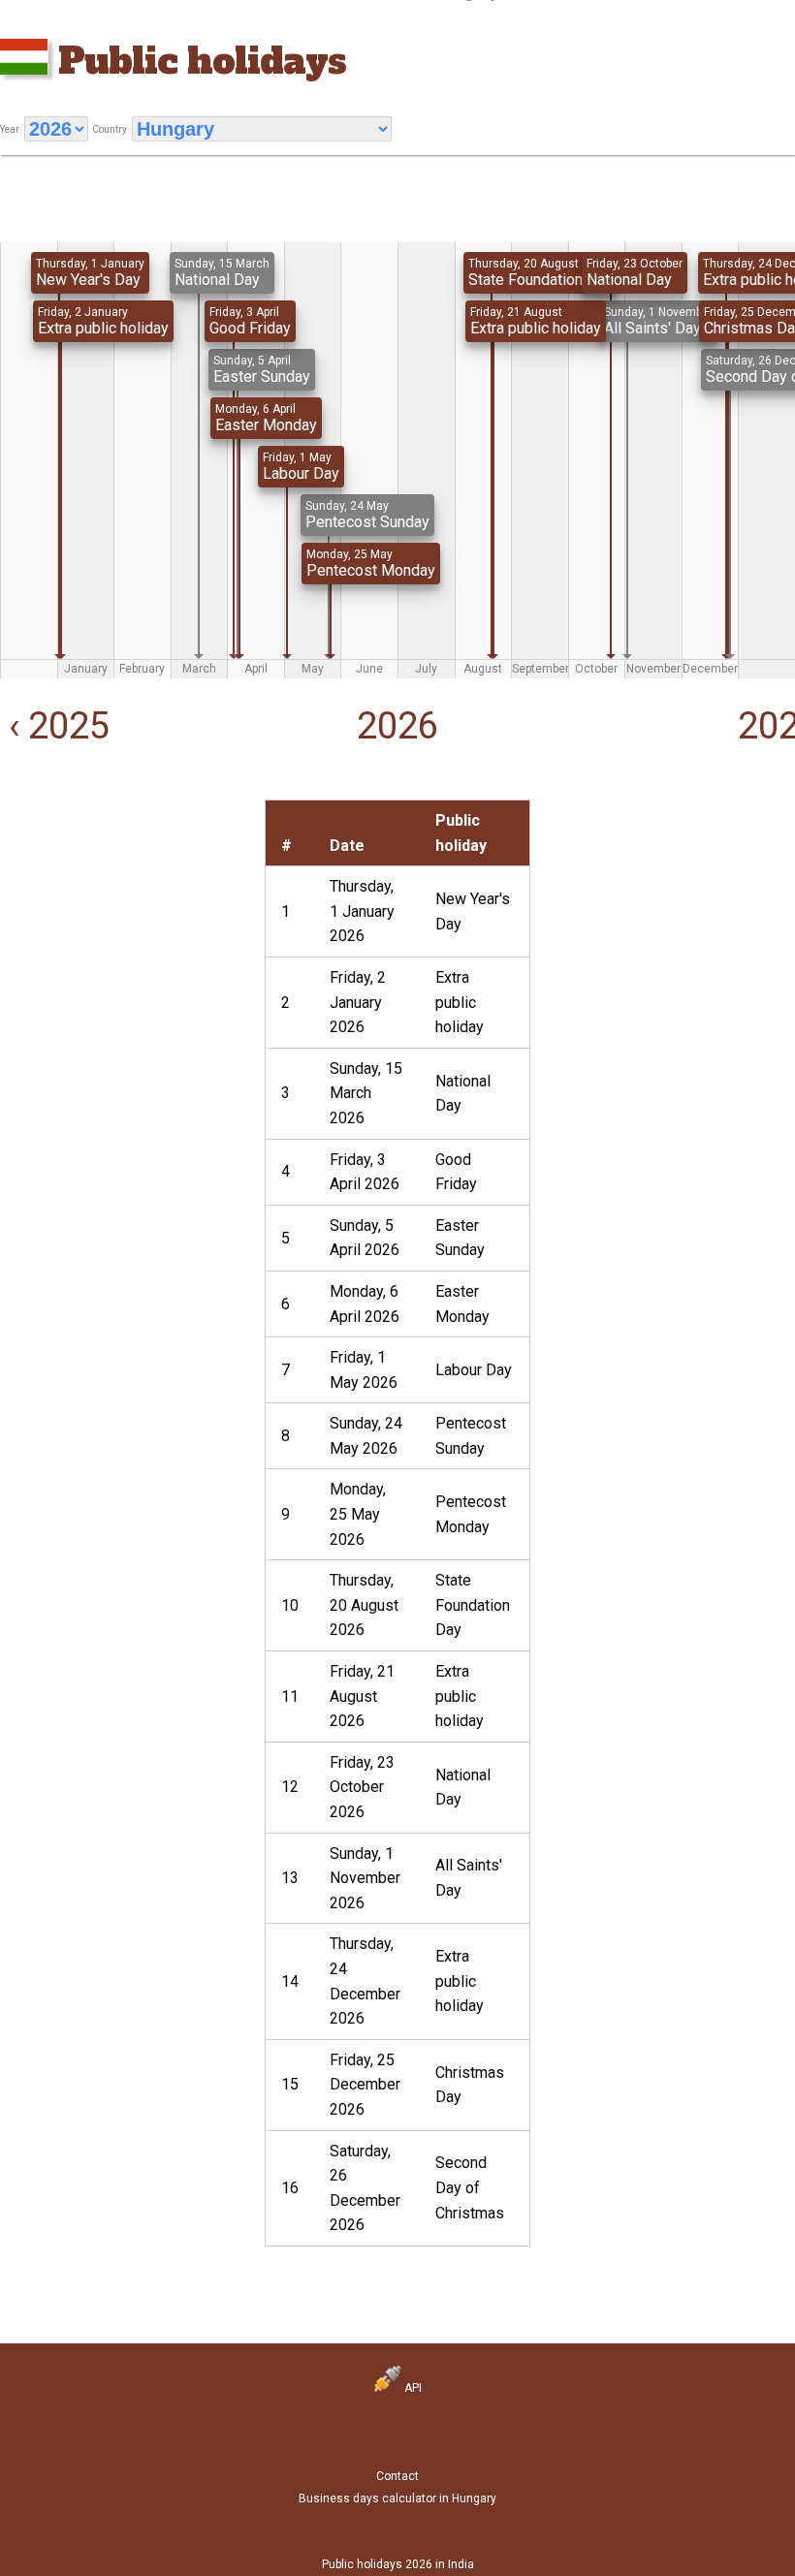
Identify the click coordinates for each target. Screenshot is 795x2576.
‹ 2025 (55, 726)
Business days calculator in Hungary (397, 2498)
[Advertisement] (132, 921)
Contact (397, 2476)
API (412, 2388)
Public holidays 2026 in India (398, 2564)
